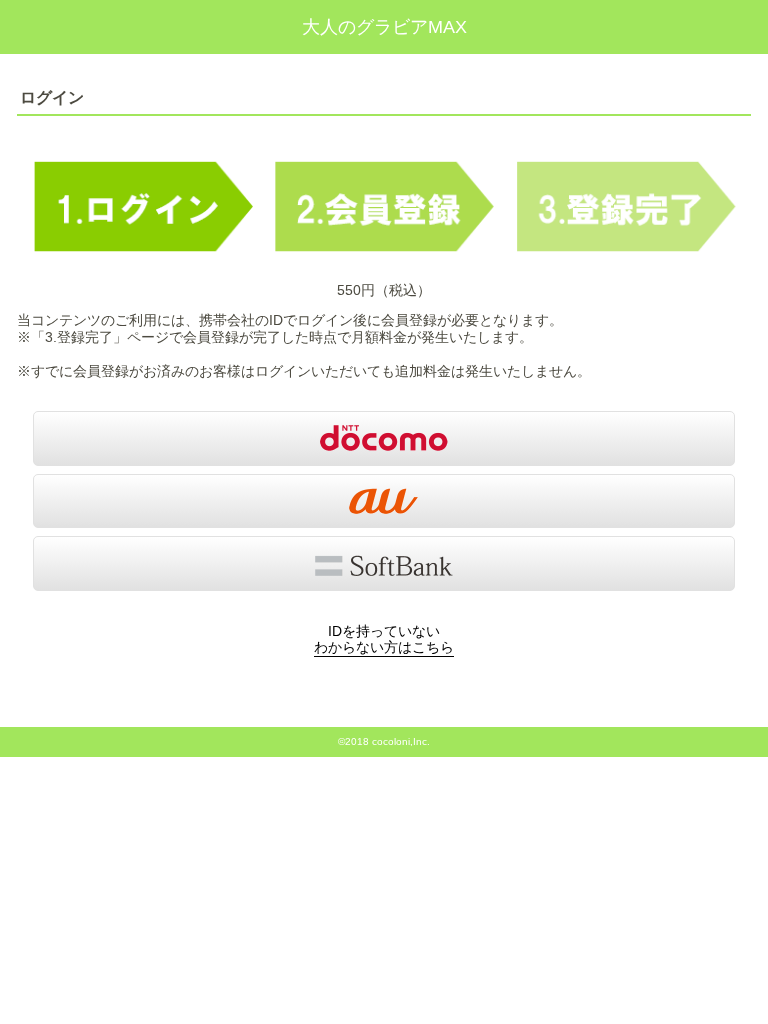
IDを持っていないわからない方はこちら (384, 639)
